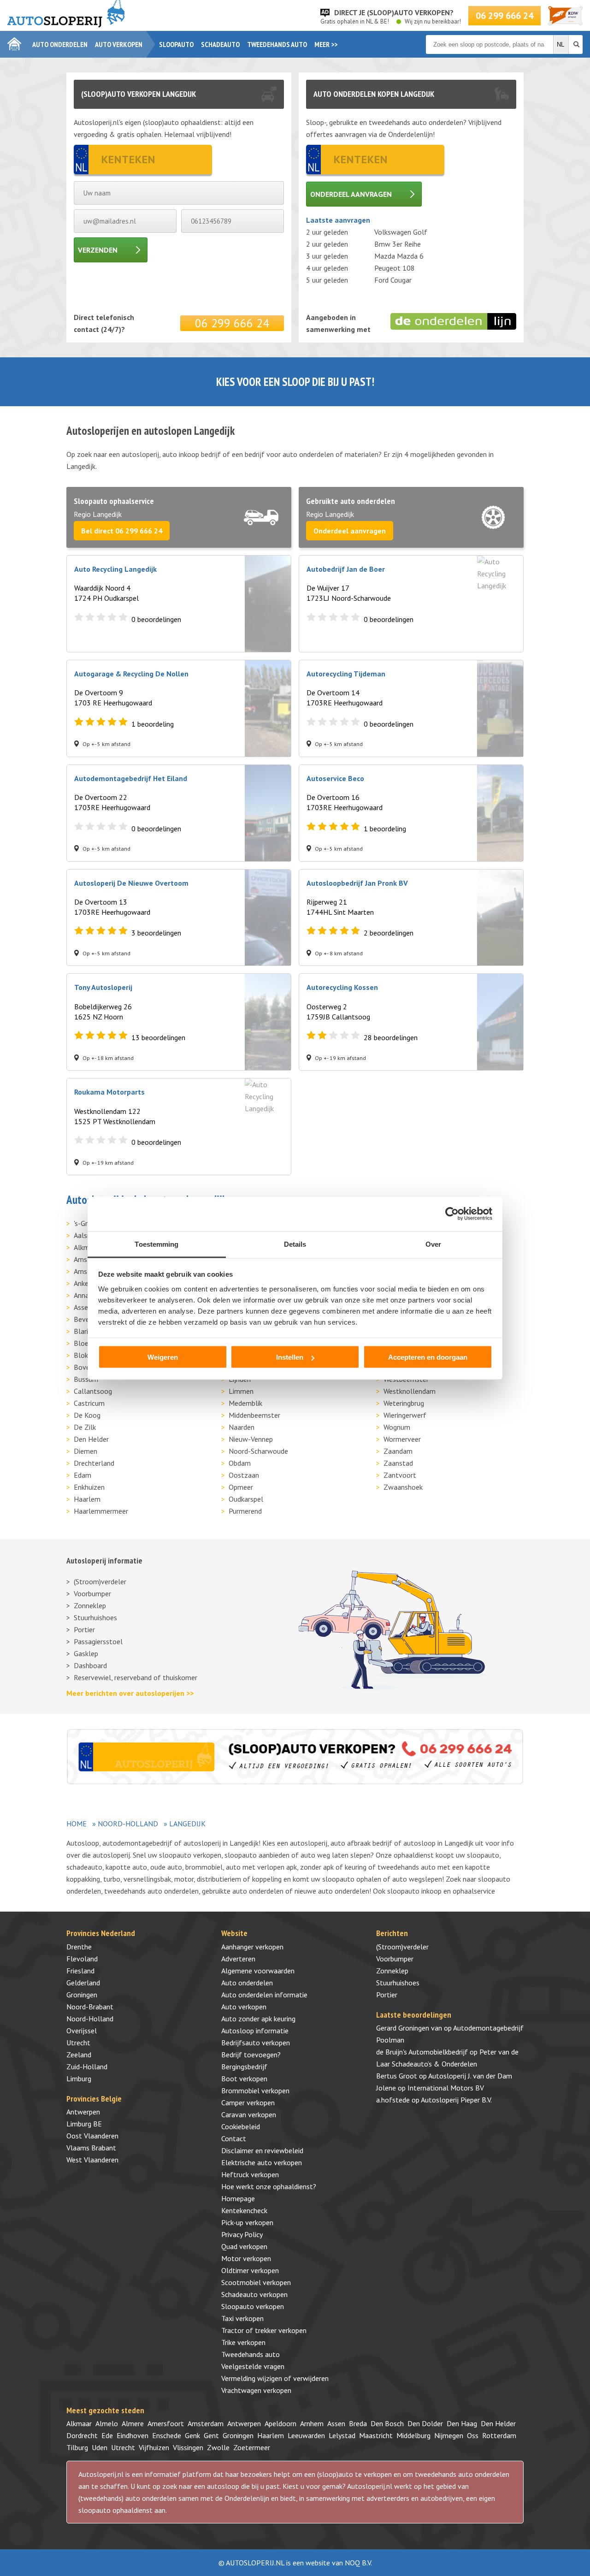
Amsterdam (206, 2423)
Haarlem (87, 1499)
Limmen (241, 1391)
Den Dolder (425, 2423)
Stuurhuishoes (95, 1617)
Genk (192, 2435)
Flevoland (82, 1959)
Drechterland (94, 1463)
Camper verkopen (248, 2102)
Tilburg (77, 2447)
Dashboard (90, 1665)
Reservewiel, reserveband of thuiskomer (136, 1677)
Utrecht (78, 2043)
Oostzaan (244, 1475)
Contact (234, 2138)
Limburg (79, 2079)
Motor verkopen (246, 2258)
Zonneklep (90, 1605)
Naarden (242, 1427)
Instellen (290, 1357)
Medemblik (245, 1403)
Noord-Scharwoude (258, 1451)
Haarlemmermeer (101, 1511)
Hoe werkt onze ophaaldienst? (269, 2186)
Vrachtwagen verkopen (256, 2390)
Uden (100, 2447)
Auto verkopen (119, 44)
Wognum (397, 1427)
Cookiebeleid (241, 2126)
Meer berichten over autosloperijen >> (130, 1693)
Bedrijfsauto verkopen (256, 2043)
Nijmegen (449, 2435)
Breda (358, 2423)
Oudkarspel (246, 1499)
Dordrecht (82, 2435)
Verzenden (98, 250)
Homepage (238, 2198)
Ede (107, 2435)
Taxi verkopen (242, 2318)
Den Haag (462, 2423)
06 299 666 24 (504, 16)
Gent (211, 2435)
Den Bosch (387, 2423)
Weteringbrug (404, 1403)
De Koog (87, 1415)
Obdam (240, 1463)
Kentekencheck (244, 2210)
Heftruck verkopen (250, 2174)
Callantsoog (93, 1391)
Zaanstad (398, 1463)
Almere (133, 2423)
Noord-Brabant (90, 2007)
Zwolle (218, 2447)
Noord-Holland (128, 1824)
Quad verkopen (244, 2246)
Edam (83, 1475)
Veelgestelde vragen (253, 2366)
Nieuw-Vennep (251, 1439)
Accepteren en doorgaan (428, 1357)
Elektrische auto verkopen (262, 2162)
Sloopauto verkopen (253, 2306)
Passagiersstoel (98, 1641)
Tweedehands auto (277, 44)
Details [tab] (295, 1244)
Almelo (107, 2423)
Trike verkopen (243, 2342)
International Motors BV (446, 2088)
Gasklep (86, 1653)
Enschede (167, 2435)
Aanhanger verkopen (252, 1947)
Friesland (80, 1971)
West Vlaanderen (92, 2160)
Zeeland (79, 2055)
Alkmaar (79, 2423)
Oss (473, 2435)
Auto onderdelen (60, 44)
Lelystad (342, 2435)
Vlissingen (188, 2447)
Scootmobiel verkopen (256, 2282)
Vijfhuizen (154, 2447)
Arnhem (312, 2423)
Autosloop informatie (255, 2031)
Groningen (82, 1995)
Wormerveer (402, 1439)
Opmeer (241, 1487)
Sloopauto (176, 44)
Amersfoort (166, 2423)
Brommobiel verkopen (255, 2090)
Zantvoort (400, 1475)
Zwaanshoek (403, 1487)
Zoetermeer (252, 2447)
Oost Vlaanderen (92, 2136)
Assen (336, 2423)
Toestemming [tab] (156, 1244)
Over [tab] (433, 1244)
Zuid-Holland (87, 2067)
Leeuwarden (306, 2435)
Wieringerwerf (405, 1415)
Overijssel (82, 2031)
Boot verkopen (244, 2079)
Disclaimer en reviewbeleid (262, 2150)
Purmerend (245, 1511)
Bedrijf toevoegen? (251, 2055)
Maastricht (376, 2435)
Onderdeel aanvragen (351, 194)
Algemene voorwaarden (258, 1971)
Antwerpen (83, 2112)
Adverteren (238, 1959)
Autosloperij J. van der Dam (470, 2076)
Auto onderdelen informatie (264, 1995)
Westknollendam (410, 1391)
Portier (84, 1629)
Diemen (86, 1451)
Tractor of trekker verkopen (264, 2330)
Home (77, 1824)
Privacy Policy (242, 2234)
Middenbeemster (254, 1415)
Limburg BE (84, 2124)
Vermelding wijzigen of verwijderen (275, 2378)
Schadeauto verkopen (254, 2294)
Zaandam (398, 1451)
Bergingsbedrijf (244, 2067)
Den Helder (91, 1439)
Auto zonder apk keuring (258, 2019)
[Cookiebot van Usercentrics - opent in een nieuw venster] (452, 1214)
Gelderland (83, 1983)
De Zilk (85, 1427)
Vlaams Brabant (91, 2148)
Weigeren (163, 1357)
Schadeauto (220, 44)
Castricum (89, 1403)
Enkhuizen (89, 1487)
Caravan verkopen (249, 2114)
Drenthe (79, 1947)
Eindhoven (133, 2435)
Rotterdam (499, 2435)
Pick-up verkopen (247, 2222)
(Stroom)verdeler (100, 1581)
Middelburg (413, 2435)
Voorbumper (92, 1593)
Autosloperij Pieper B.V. (456, 2100)
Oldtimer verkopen (250, 2270)
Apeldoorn (280, 2423)
